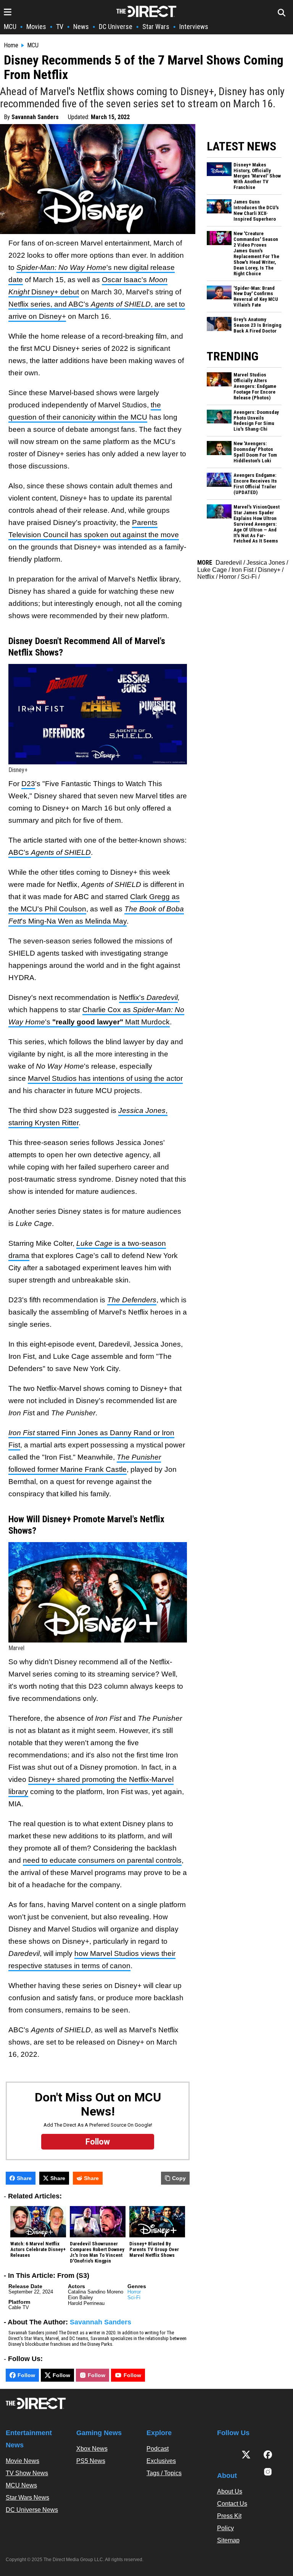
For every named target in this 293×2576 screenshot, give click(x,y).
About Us (230, 2491)
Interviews (194, 27)
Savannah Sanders (35, 117)
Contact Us (232, 2504)
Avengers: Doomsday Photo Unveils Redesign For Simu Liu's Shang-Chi (256, 421)
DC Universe (116, 27)
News (81, 27)
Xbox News (92, 2449)
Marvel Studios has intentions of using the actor (105, 1078)
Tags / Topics (164, 2473)
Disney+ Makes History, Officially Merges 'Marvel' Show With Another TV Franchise (257, 176)
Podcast (158, 2449)
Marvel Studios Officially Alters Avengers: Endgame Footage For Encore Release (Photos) (255, 386)
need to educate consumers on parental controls (102, 1860)
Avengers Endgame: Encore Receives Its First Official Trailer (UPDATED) (255, 484)
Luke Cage (212, 570)
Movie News (23, 2461)
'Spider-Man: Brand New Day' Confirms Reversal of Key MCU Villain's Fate (256, 297)
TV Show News (27, 2473)
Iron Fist (242, 570)
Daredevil (162, 997)
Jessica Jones (266, 563)
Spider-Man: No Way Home (61, 267)
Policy (225, 2528)
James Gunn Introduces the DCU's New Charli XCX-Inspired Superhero (256, 211)
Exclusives (161, 2461)
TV (60, 27)
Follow (26, 2375)
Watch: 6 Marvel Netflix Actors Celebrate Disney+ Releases (38, 2250)
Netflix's (133, 997)
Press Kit (229, 2516)
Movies (36, 27)
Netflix (206, 577)
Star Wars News (27, 2498)
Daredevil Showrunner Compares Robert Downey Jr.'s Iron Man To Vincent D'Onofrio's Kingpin (97, 2252)
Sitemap (228, 2540)
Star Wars (156, 27)
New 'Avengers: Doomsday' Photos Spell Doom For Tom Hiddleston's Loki (255, 452)
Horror (134, 2292)
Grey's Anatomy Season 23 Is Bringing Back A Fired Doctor (257, 325)
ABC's (50, 852)
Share (24, 2178)
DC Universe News (32, 2510)
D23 (28, 784)
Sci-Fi (134, 2297)
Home (11, 45)
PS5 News (91, 2461)
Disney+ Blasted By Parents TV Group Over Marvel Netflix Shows (154, 2250)
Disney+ (269, 570)
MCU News (21, 2485)
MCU (10, 27)
